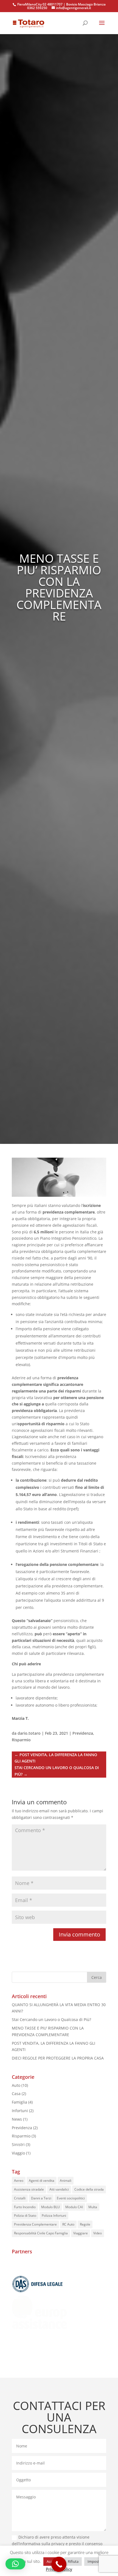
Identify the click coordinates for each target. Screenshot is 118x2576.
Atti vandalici (59, 2189)
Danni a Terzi (41, 2198)
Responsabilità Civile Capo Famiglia (41, 2233)
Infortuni (20, 2111)
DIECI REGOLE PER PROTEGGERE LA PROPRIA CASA (58, 2058)
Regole (85, 2224)
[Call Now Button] (59, 2564)
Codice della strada (89, 2189)
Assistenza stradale (29, 2189)
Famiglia (19, 2102)
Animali (66, 2181)
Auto (16, 2085)
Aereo (19, 2181)
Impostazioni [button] (98, 2561)
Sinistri (18, 2144)
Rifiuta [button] (73, 2561)
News (17, 2119)
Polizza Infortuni (54, 2215)
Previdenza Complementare (35, 2224)
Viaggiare (81, 2233)
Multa (93, 2207)
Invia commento (79, 1934)
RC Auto (68, 2224)
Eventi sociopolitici (71, 2198)
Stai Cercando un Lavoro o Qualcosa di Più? (51, 2019)
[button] (15, 2564)
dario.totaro (29, 1733)
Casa (16, 2094)
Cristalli (20, 2198)
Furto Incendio (25, 2207)
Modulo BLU (50, 2207)
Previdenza (83, 1733)
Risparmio (21, 1740)
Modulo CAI (74, 2207)
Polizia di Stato (25, 2215)
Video (98, 2233)
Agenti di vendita (42, 2181)
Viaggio (18, 2153)
